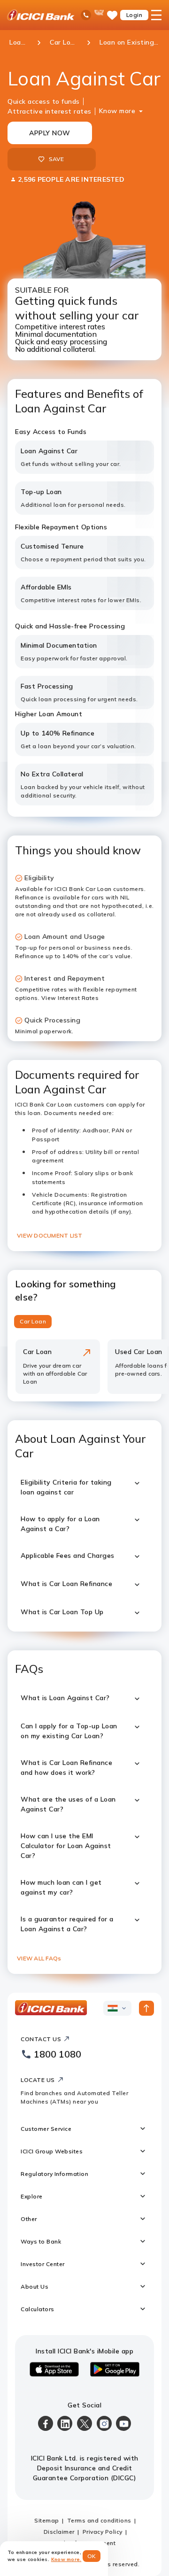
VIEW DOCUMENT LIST (50, 1235)
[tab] (33, 1322)
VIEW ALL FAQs (39, 1958)
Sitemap (47, 2520)
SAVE (57, 159)
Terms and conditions (99, 2520)
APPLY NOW (50, 133)
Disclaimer (59, 2532)
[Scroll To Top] (146, 2008)
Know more (117, 111)
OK (92, 2556)
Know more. (66, 2559)
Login (134, 15)
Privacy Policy (103, 2532)
